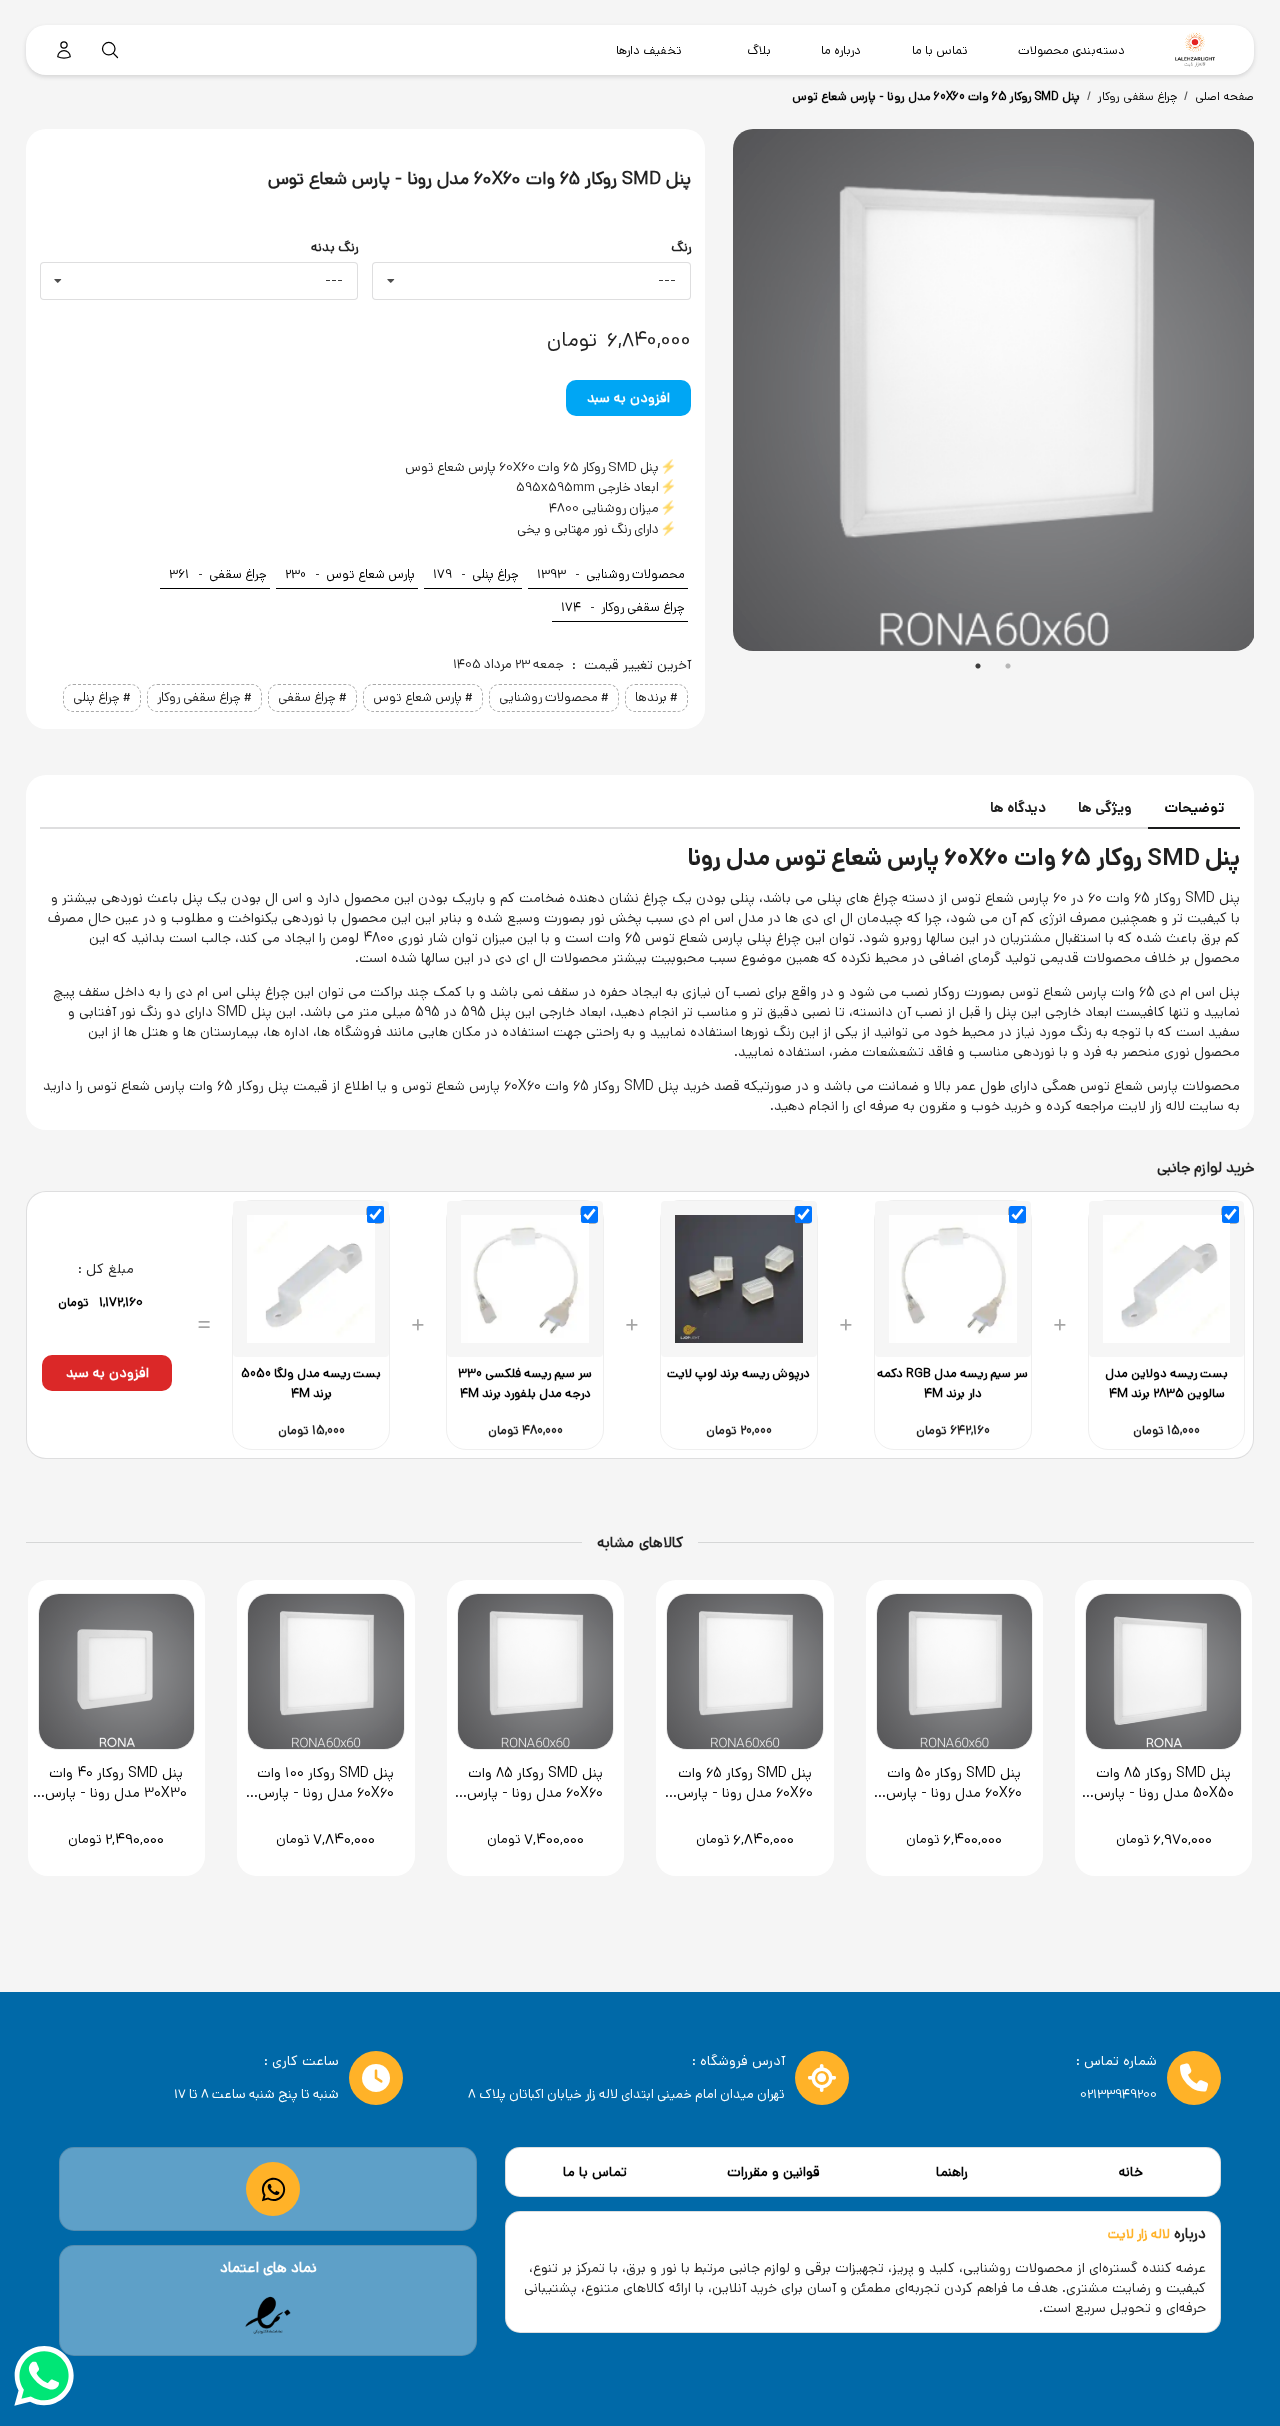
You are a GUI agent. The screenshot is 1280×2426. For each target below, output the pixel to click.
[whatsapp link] (273, 2189)
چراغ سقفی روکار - (623, 607)
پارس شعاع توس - (350, 574)
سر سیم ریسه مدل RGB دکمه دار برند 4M (952, 1383)
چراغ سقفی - (218, 574)
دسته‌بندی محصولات (1071, 50)
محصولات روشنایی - (611, 574)
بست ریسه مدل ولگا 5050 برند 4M (311, 1383)
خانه (1131, 2172)
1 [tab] (978, 666)
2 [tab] (1008, 666)
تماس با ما (595, 2172)
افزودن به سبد (628, 398)
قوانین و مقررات (773, 2172)
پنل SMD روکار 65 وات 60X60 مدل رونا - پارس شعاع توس (936, 96)
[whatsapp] (44, 2379)
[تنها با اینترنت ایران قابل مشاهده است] (268, 2316)
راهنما (952, 2172)
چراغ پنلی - (476, 574)
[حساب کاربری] (64, 50)
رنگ (680, 247)
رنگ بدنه (334, 247)
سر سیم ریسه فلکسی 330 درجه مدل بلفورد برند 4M (525, 1383)
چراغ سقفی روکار (1137, 96)
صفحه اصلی (1224, 96)
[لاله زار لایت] (1195, 50)
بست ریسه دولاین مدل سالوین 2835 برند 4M (1166, 1383)
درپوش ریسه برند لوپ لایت (738, 1373)
